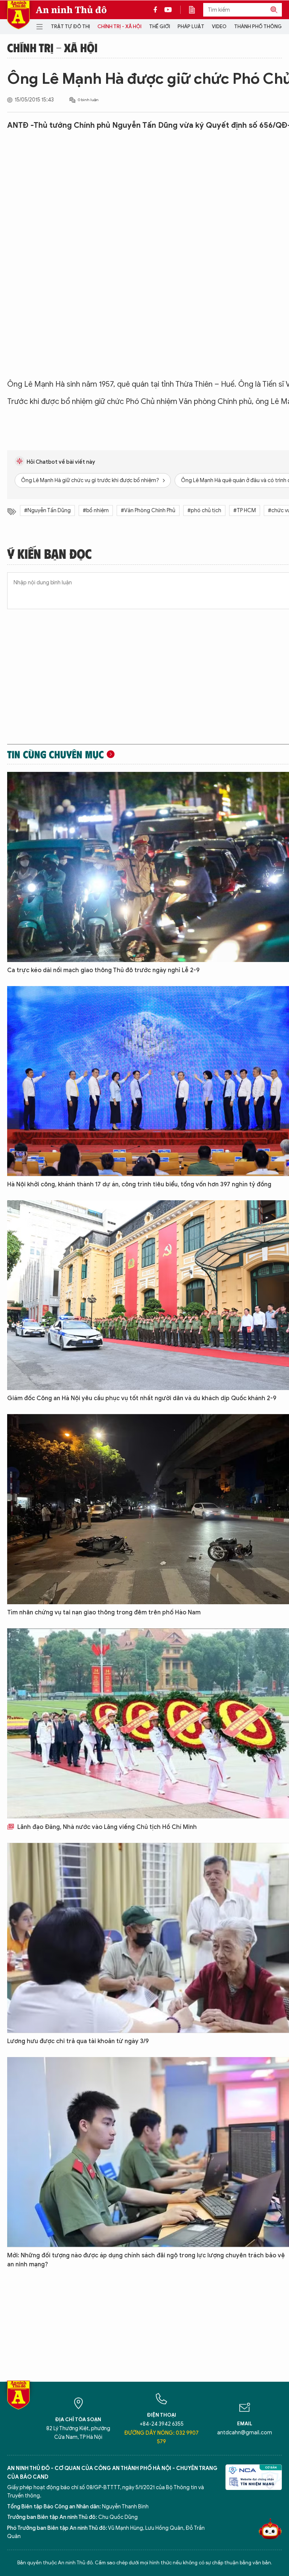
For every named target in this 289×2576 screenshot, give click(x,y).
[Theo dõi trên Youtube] (168, 10)
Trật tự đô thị (70, 26)
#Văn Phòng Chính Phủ (148, 511)
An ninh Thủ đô (71, 10)
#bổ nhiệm (96, 511)
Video (219, 26)
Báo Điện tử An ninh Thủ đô (18, 15)
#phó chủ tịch (204, 511)
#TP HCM (245, 511)
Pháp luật (191, 26)
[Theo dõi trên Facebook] (157, 10)
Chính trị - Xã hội (119, 26)
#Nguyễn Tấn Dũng (47, 511)
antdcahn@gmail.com (245, 2433)
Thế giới (160, 26)
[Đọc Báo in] (196, 10)
